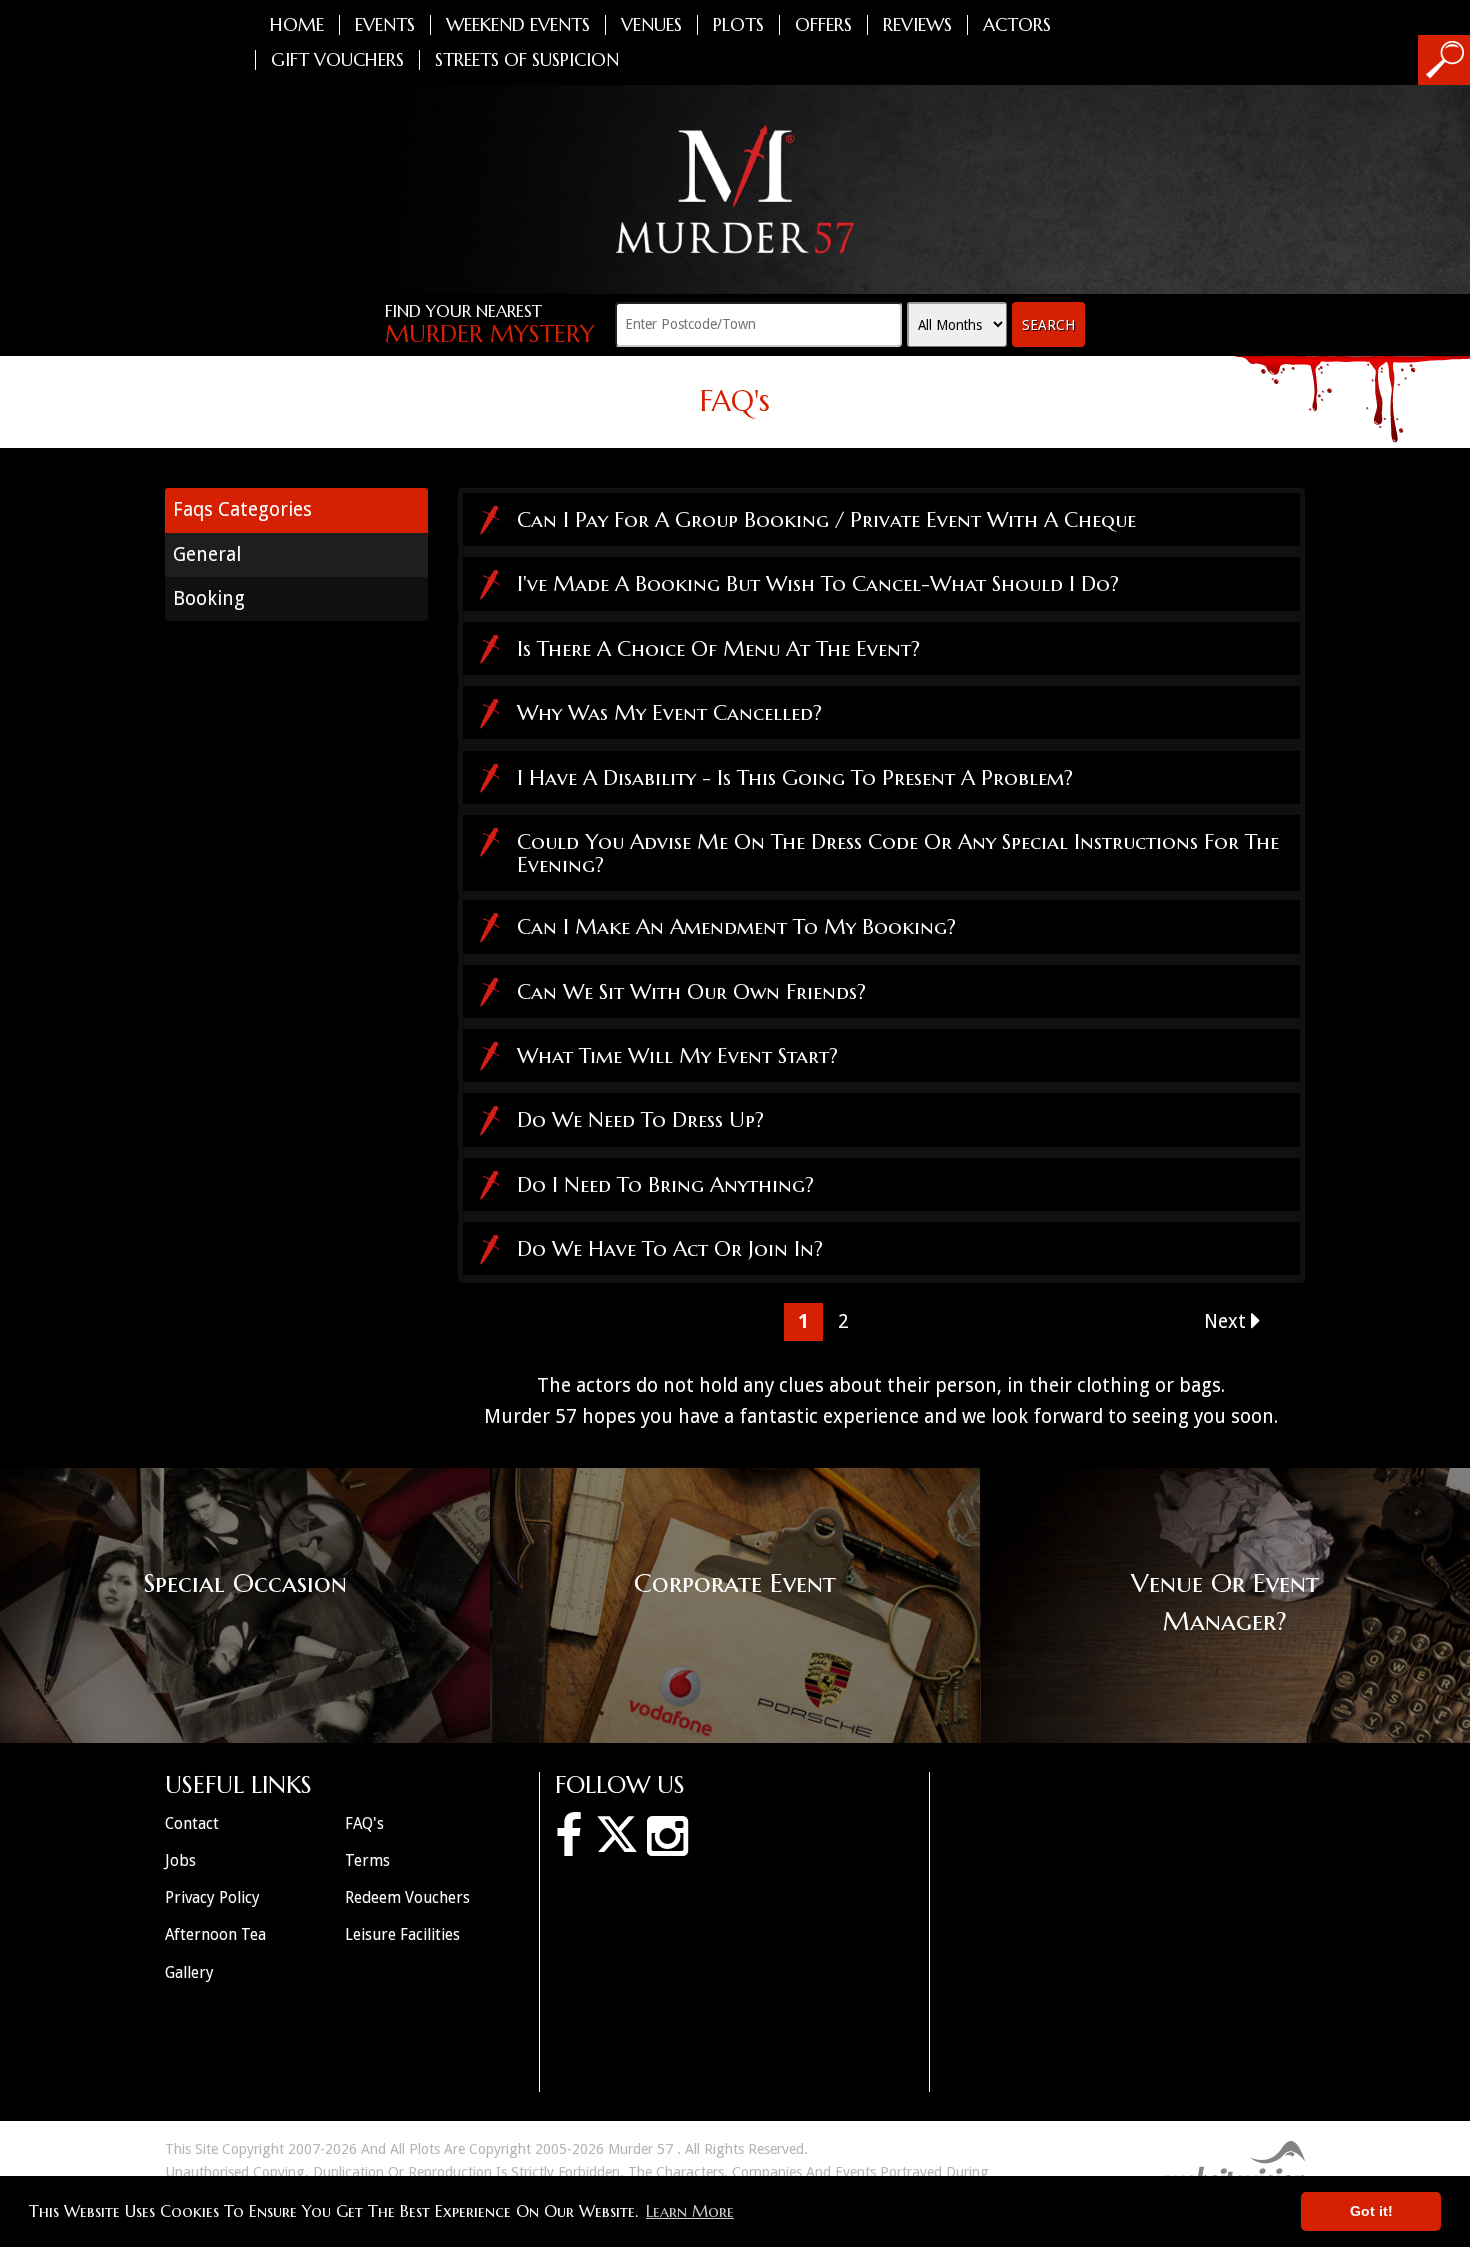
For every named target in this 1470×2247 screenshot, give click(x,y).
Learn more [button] (690, 2211)
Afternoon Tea (215, 1934)
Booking (209, 598)
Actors (1017, 25)
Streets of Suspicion (527, 60)
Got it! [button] (1371, 2211)
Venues (651, 25)
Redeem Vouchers (407, 1897)
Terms (367, 1860)
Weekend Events (518, 25)
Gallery (189, 1972)
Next (1227, 1321)
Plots (738, 25)
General (207, 554)
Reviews (917, 25)
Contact (192, 1823)
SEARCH (1048, 325)
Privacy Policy (212, 1897)
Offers (823, 25)
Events (385, 25)
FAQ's (364, 1823)
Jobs (180, 1860)
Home (297, 25)
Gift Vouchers (337, 60)
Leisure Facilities (402, 1934)
